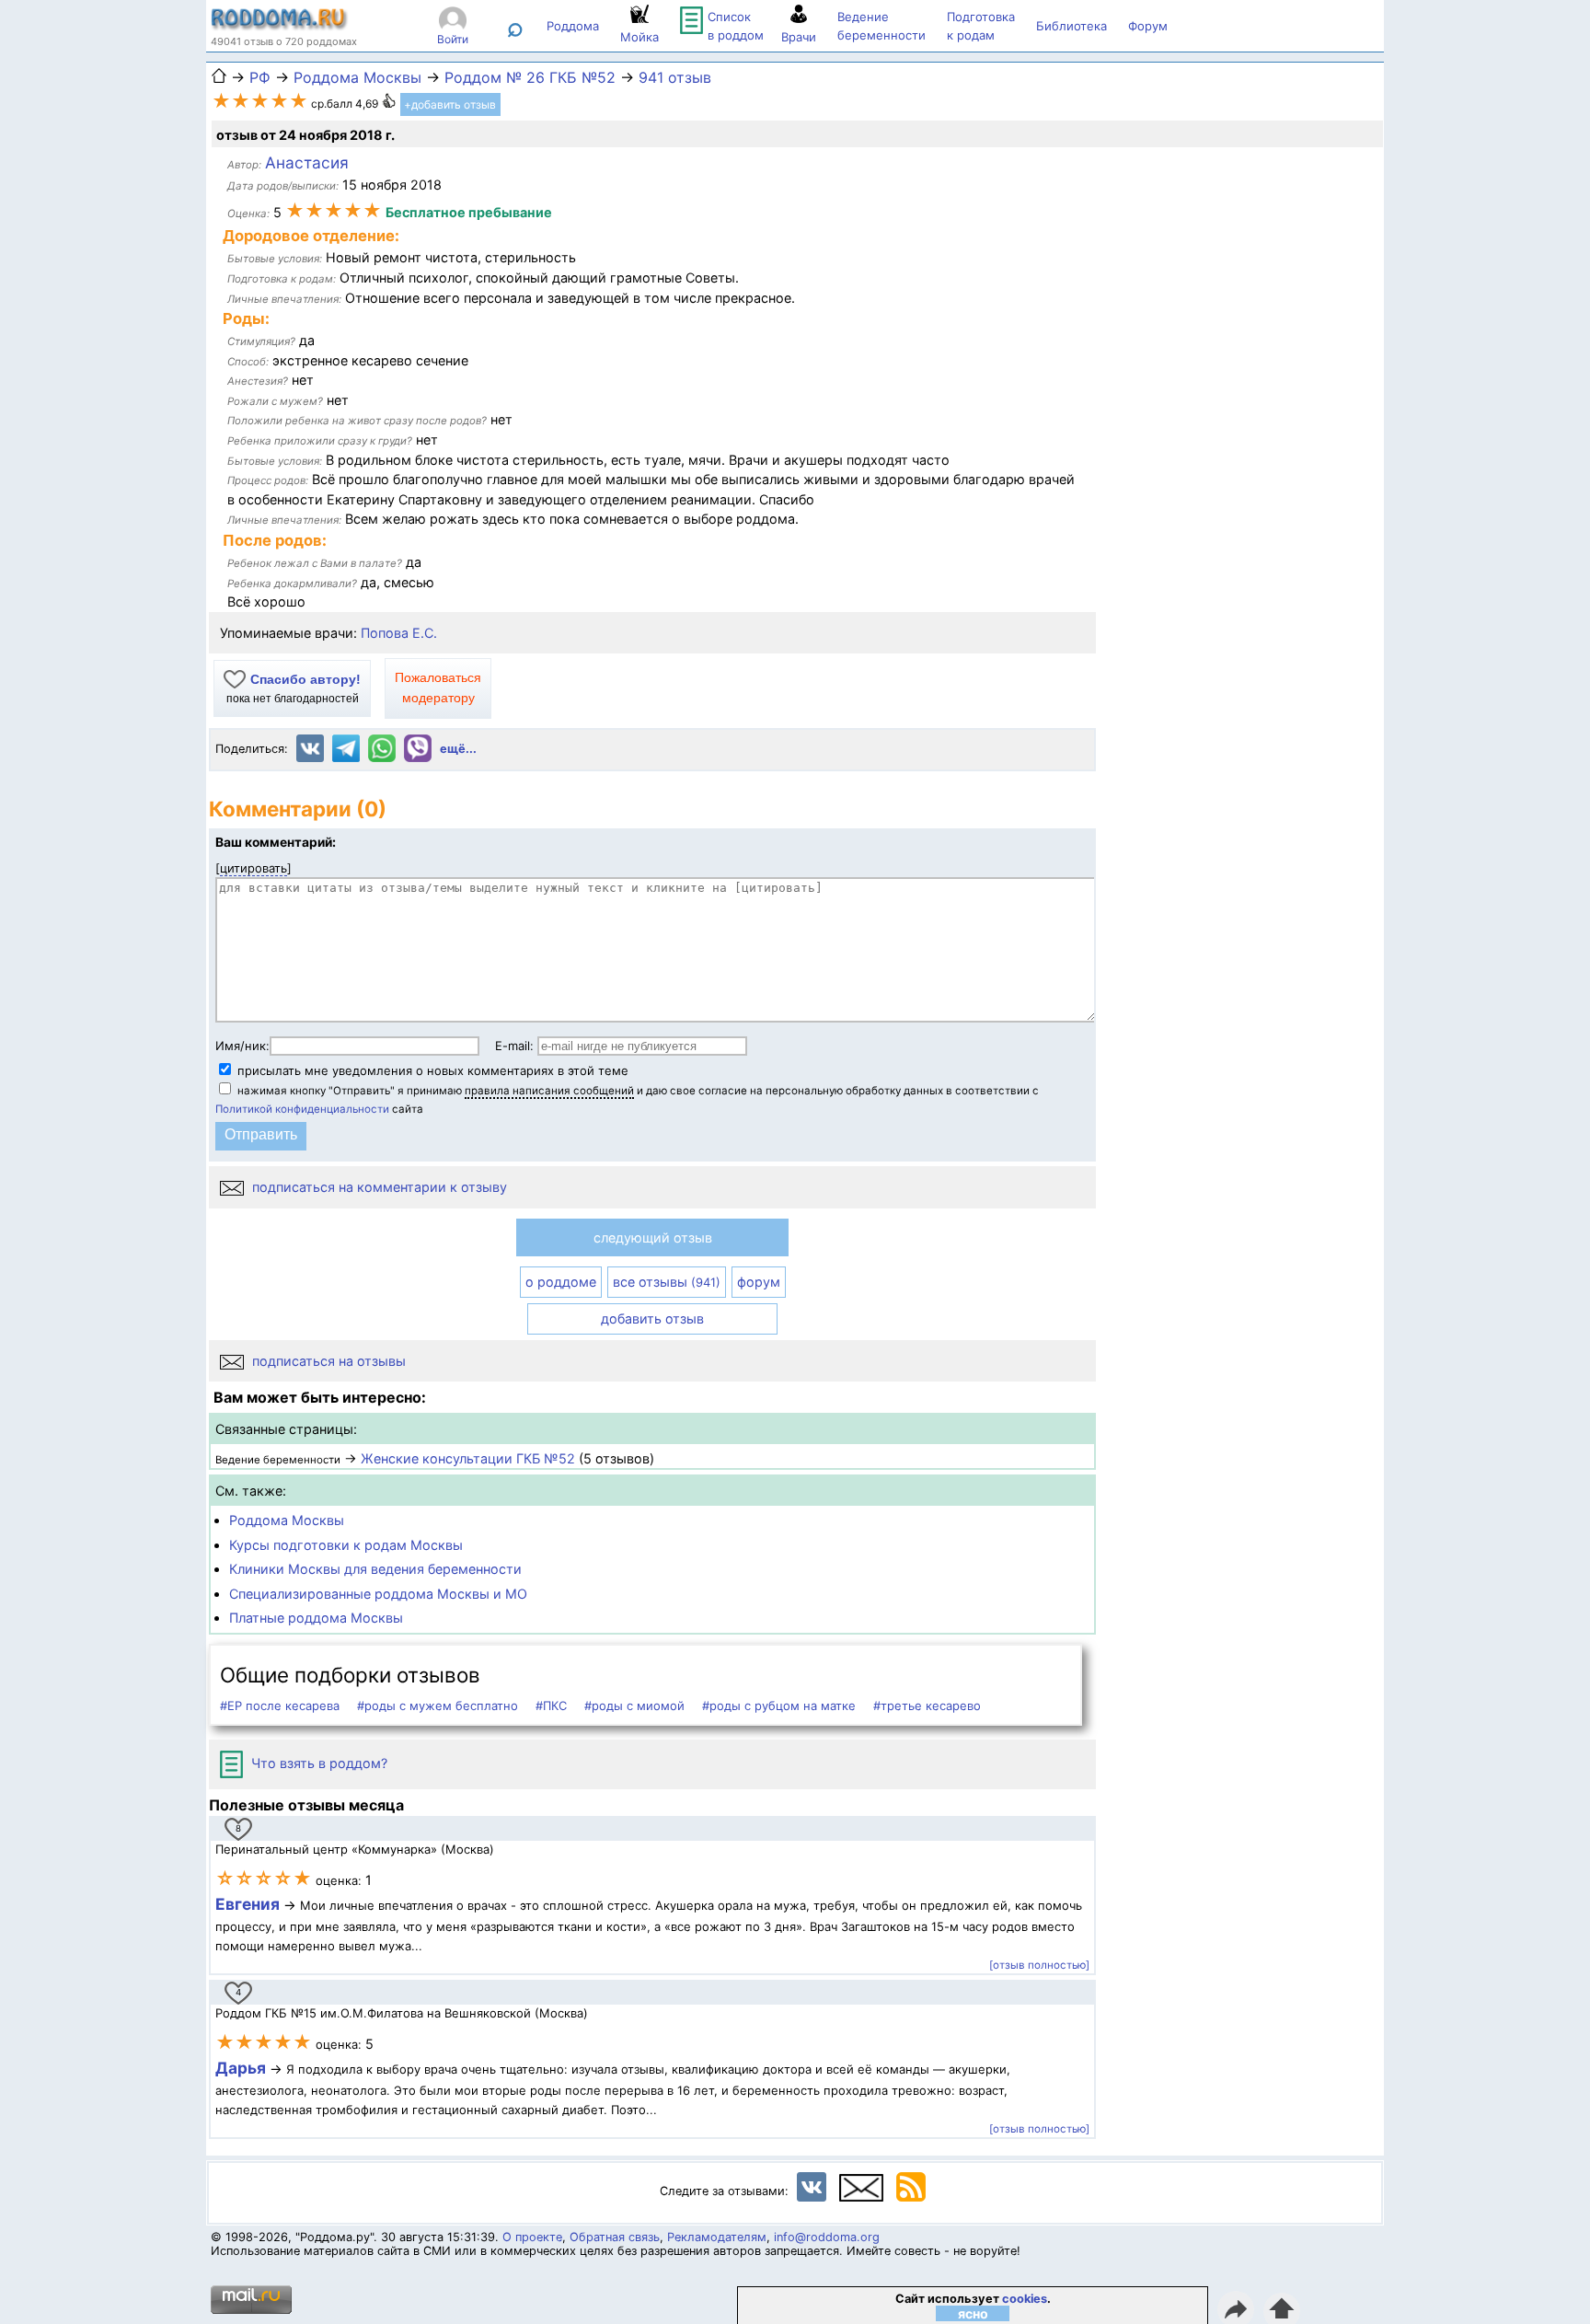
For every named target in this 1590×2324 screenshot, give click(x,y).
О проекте (532, 2237)
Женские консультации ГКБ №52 (468, 1458)
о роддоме (561, 1282)
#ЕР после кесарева (280, 1705)
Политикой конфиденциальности (302, 1109)
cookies (1025, 2299)
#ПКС (551, 1705)
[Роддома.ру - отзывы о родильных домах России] (280, 26)
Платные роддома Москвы (316, 1618)
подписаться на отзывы (327, 1361)
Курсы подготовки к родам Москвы (346, 1545)
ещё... (458, 749)
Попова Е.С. (399, 633)
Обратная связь (615, 2237)
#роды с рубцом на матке (779, 1705)
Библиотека (1072, 26)
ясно (973, 2313)
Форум (1148, 26)
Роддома (573, 26)
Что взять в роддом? (317, 1763)
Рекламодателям (717, 2237)
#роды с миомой (634, 1705)
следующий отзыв (653, 1237)
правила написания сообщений (549, 1091)
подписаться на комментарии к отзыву (378, 1187)
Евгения (248, 1904)
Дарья (242, 2068)
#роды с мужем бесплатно (438, 1705)
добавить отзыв (652, 1318)
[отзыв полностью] (1039, 1965)
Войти (453, 39)
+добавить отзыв (450, 104)
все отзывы (667, 1282)
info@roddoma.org (827, 2237)
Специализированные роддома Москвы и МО (378, 1594)
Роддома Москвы (287, 1520)
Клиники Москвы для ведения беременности (375, 1569)
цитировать (253, 868)
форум (759, 1282)
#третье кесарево (927, 1705)
